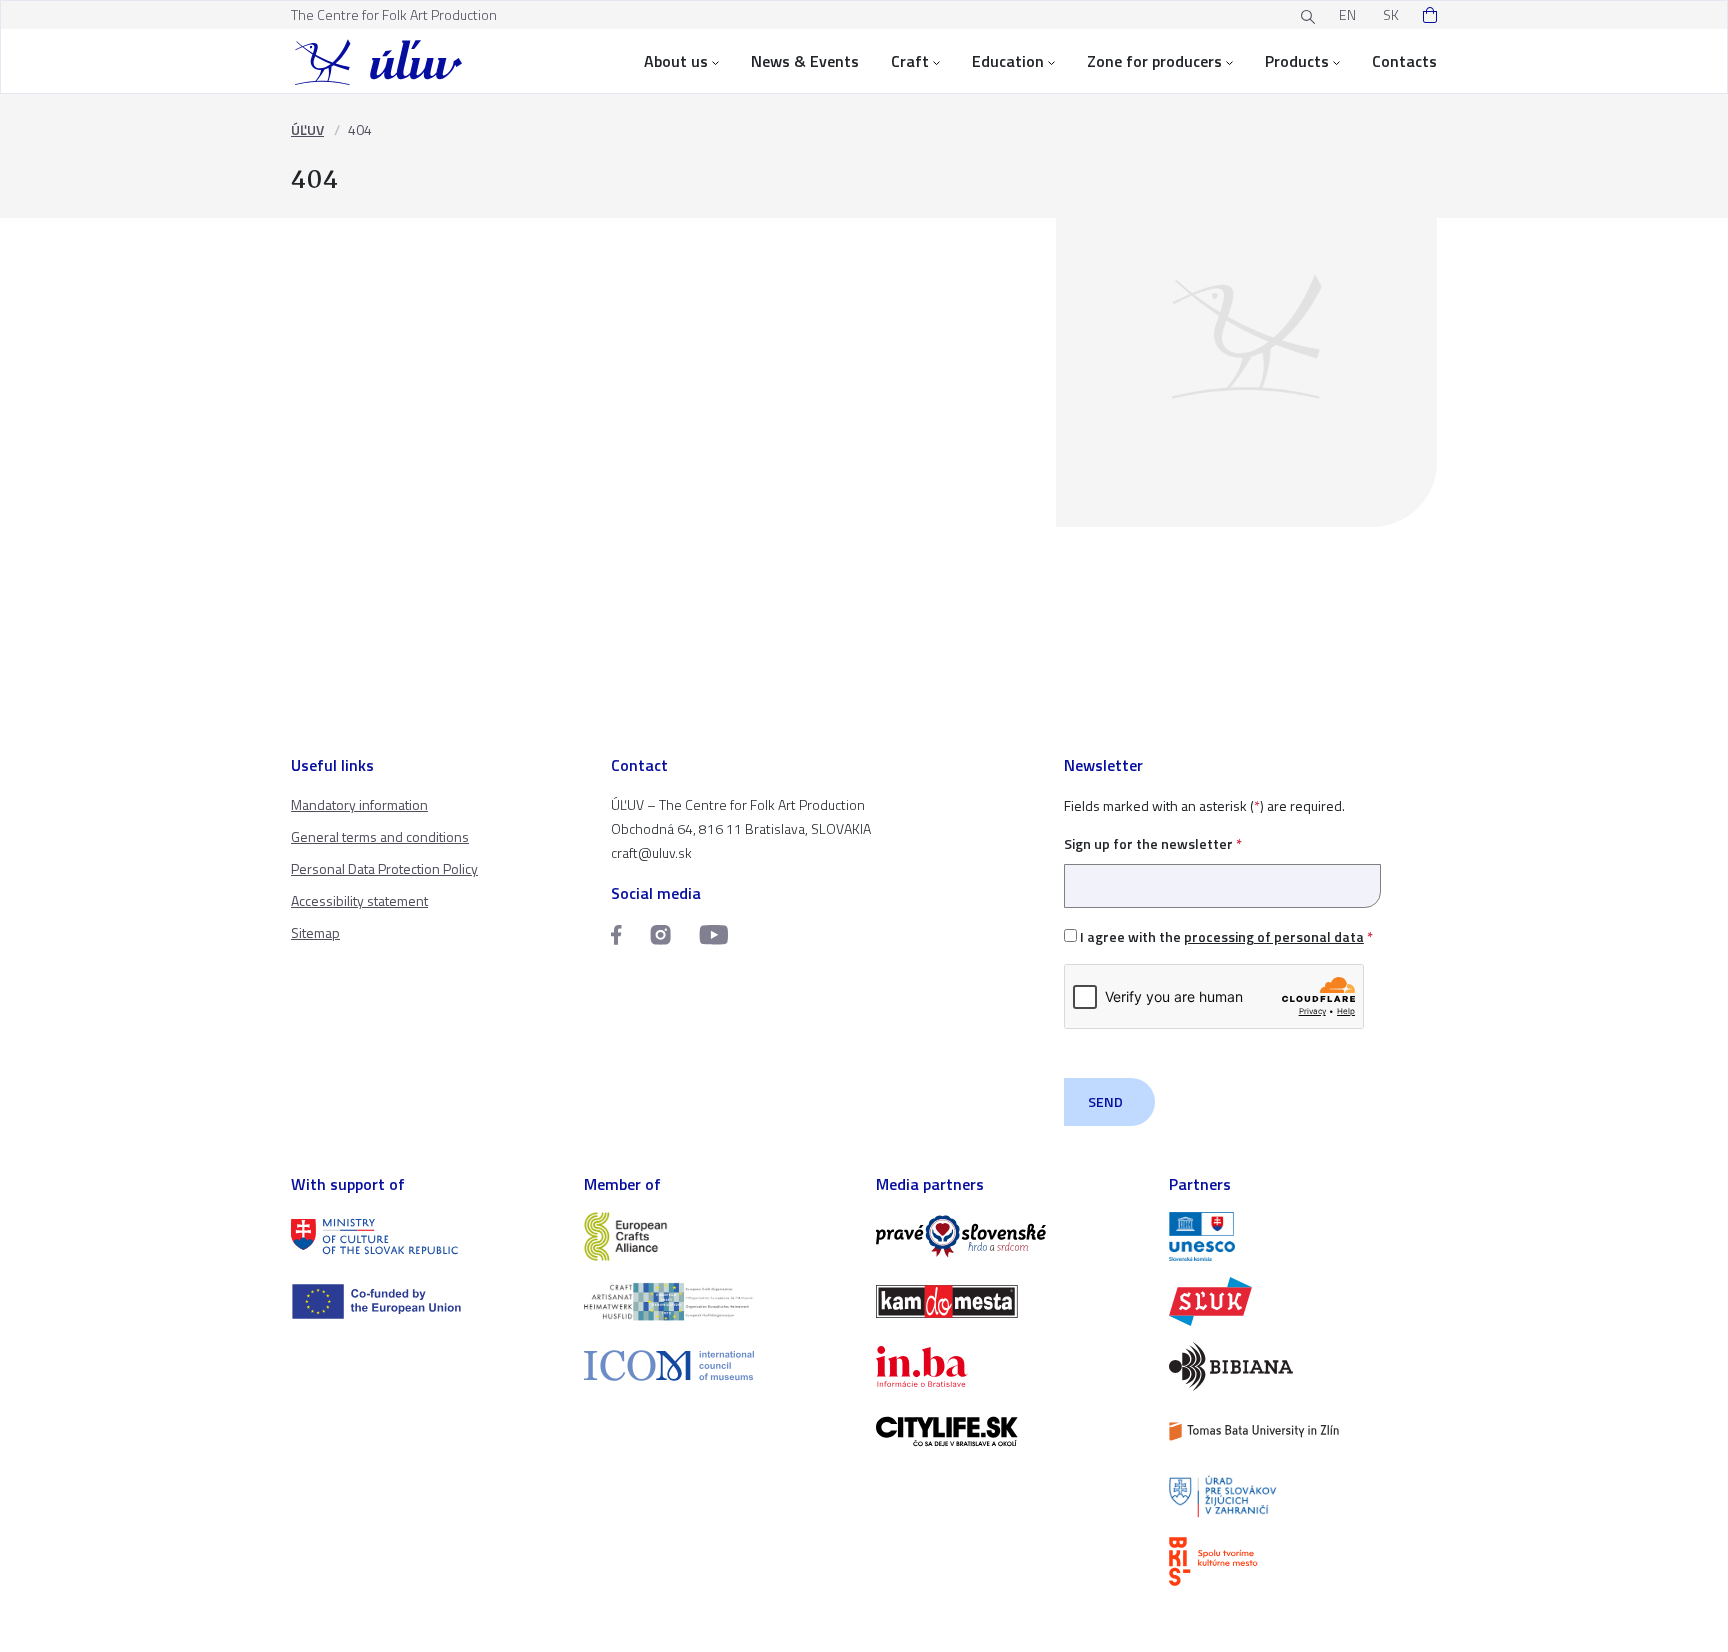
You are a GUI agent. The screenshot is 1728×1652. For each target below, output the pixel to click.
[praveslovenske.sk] (1010, 1236)
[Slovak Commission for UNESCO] (1303, 1236)
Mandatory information (359, 804)
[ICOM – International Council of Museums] (718, 1365)
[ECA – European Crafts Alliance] (718, 1236)
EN (1347, 14)
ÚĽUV (307, 129)
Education (1008, 61)
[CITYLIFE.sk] (1010, 1431)
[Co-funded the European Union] (425, 1301)
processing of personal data (1274, 936)
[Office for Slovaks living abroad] (1303, 1496)
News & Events (805, 61)
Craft (910, 61)
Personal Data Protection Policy (384, 868)
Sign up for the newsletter (1153, 843)
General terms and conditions (380, 836)
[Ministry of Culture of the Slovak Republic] (425, 1236)
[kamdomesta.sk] (1010, 1301)
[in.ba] (1010, 1366)
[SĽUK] (1303, 1301)
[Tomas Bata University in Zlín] (1303, 1431)
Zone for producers (1154, 61)
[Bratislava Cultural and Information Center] (1303, 1561)
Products (1297, 61)
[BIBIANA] (1303, 1366)
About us (676, 61)
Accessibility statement (359, 900)
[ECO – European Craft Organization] (718, 1301)
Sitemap (315, 932)
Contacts (1404, 61)
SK (1391, 14)
